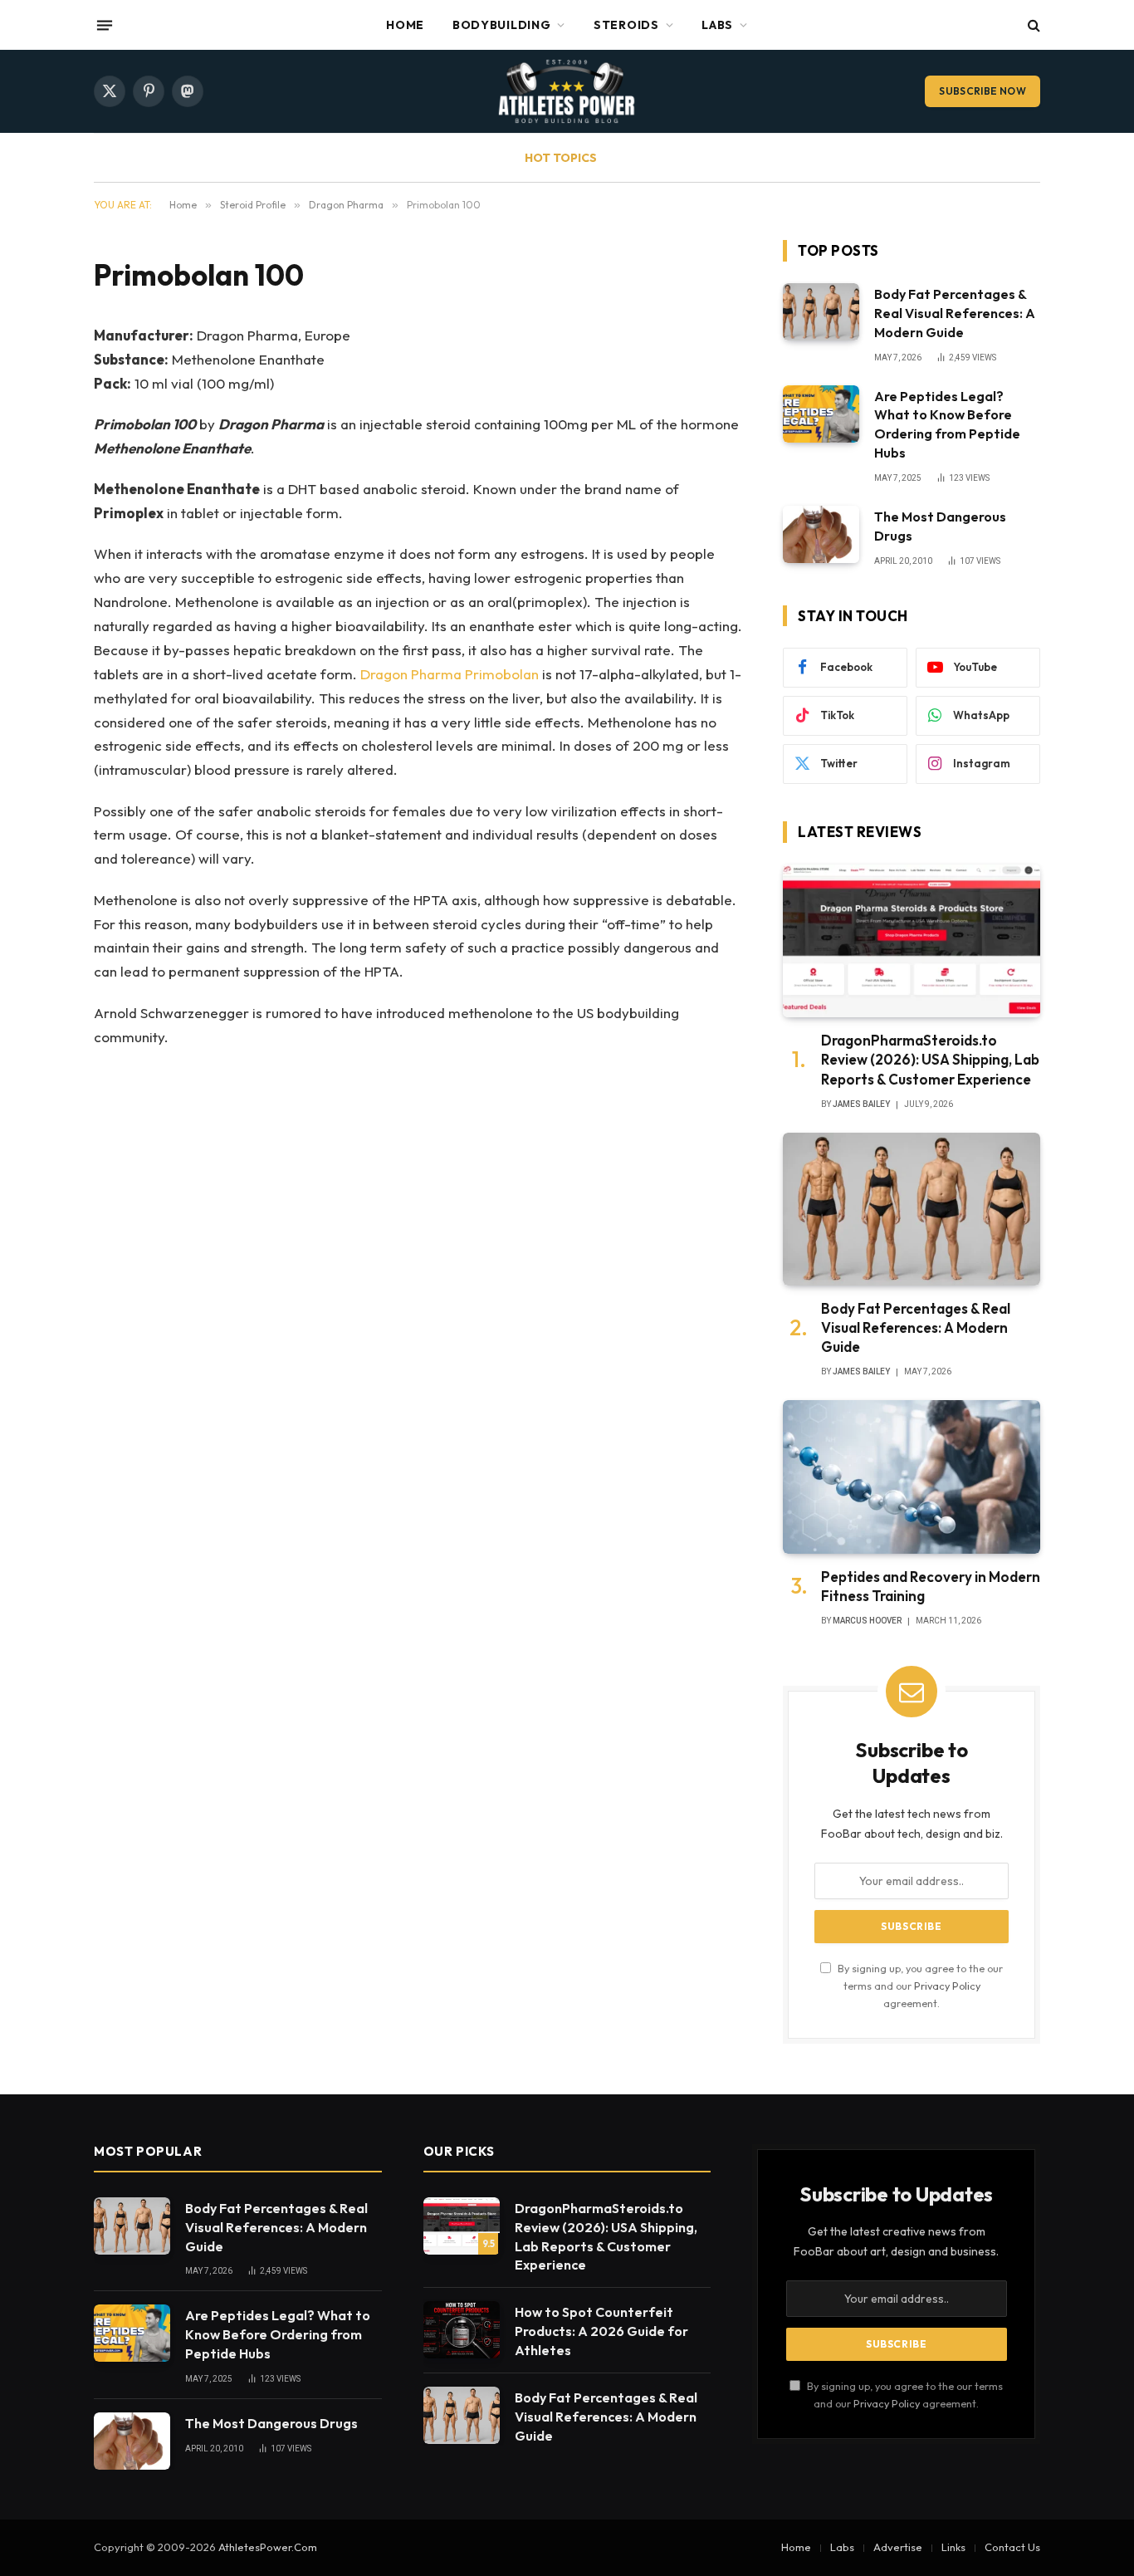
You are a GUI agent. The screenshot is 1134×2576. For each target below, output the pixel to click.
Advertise (898, 2547)
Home (405, 25)
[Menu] (105, 25)
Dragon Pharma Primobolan (450, 674)
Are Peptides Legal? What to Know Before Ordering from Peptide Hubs (947, 425)
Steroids (626, 25)
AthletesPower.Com (268, 2547)
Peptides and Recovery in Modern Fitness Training (931, 1586)
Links (953, 2547)
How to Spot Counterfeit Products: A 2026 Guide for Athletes (601, 2331)
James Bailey (861, 1104)
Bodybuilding (501, 25)
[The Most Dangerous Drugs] (821, 534)
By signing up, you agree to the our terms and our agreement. (919, 1986)
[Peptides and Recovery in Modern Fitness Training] (912, 1477)
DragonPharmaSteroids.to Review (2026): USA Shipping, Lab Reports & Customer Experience (930, 1059)
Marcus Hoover (867, 1621)
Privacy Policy (947, 1986)
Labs (717, 25)
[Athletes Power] (567, 91)
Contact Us (1012, 2547)
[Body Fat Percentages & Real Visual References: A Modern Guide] (821, 312)
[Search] (1032, 25)
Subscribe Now (982, 91)
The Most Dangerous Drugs (940, 526)
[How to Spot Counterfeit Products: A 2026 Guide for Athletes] (462, 2330)
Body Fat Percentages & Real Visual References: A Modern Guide (955, 313)
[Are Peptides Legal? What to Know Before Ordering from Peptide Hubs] (821, 414)
